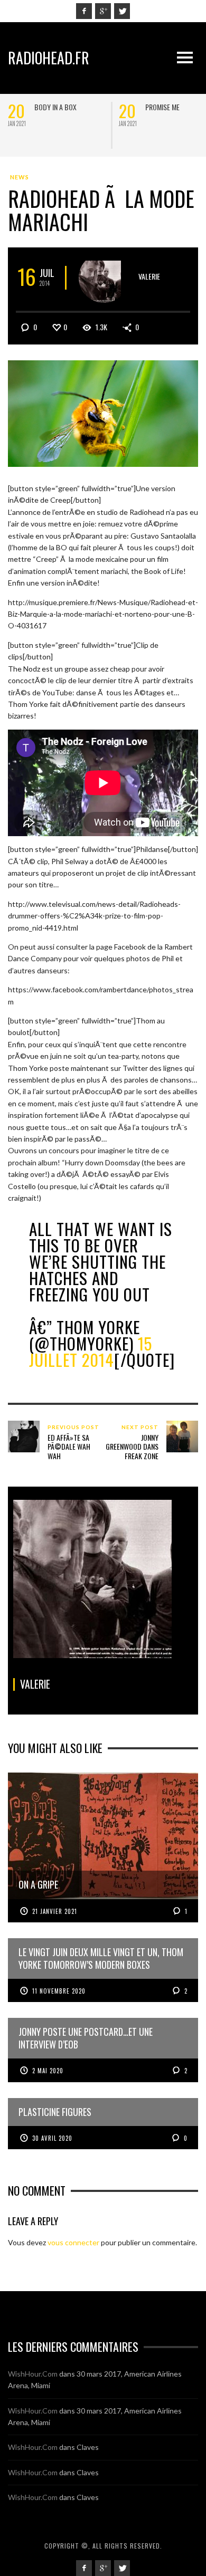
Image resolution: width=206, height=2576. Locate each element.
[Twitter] (122, 11)
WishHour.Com (33, 2374)
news (20, 177)
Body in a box (55, 107)
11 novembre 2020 (59, 1991)
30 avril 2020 (52, 2138)
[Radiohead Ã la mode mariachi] (103, 412)
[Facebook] (84, 11)
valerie (149, 276)
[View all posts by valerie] (104, 278)
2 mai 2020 (48, 2071)
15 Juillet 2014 (91, 1351)
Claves (88, 2447)
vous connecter (73, 2242)
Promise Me (162, 107)
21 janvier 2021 (55, 1911)
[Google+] (103, 11)
